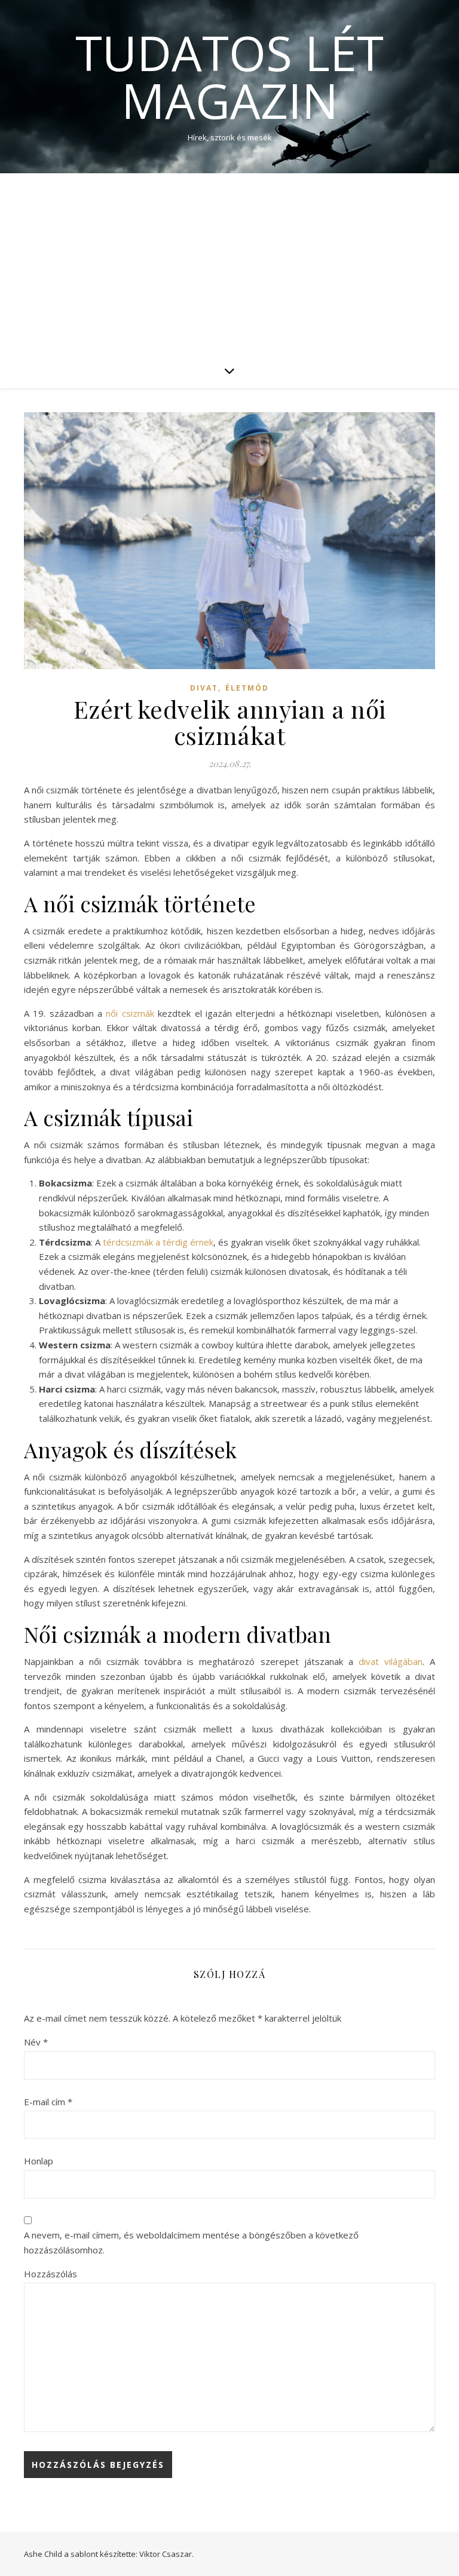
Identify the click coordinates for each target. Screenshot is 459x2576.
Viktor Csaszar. (166, 2554)
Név (36, 2042)
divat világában (391, 1661)
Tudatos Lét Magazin (229, 76)
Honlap (39, 2161)
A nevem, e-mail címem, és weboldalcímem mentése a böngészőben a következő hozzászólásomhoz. (191, 2242)
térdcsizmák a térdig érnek (158, 1242)
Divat (204, 688)
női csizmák (130, 1013)
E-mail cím (48, 2102)
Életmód (247, 688)
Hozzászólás (51, 2274)
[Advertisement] (229, 263)
